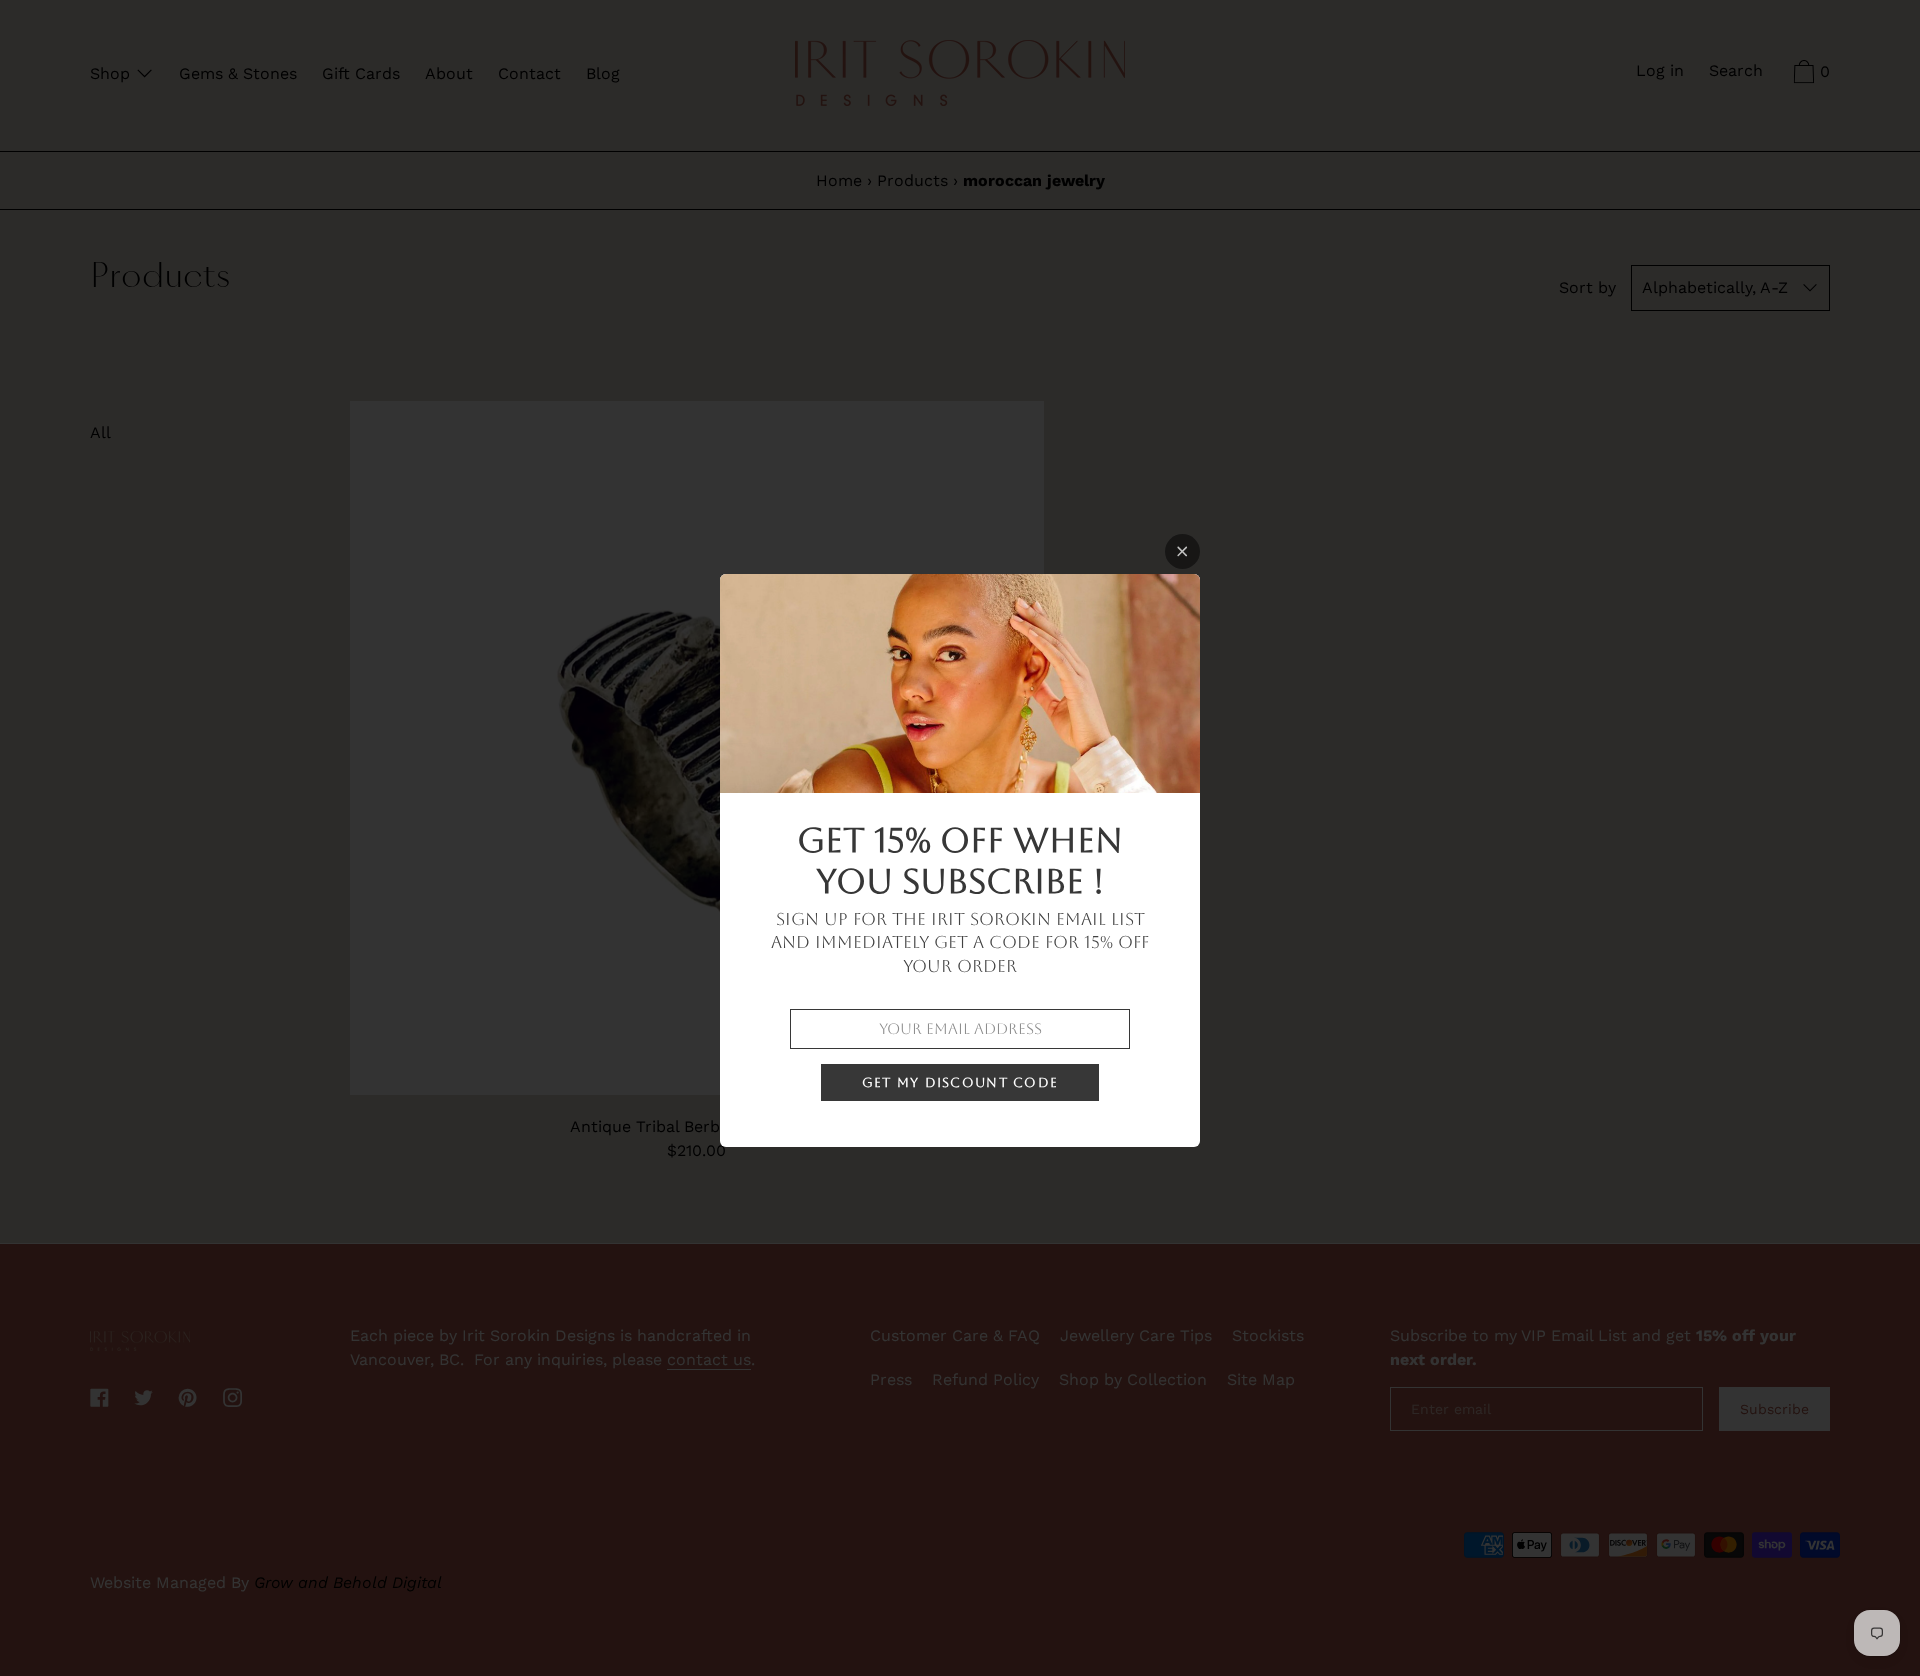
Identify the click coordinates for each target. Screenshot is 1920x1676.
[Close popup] (1182, 551)
